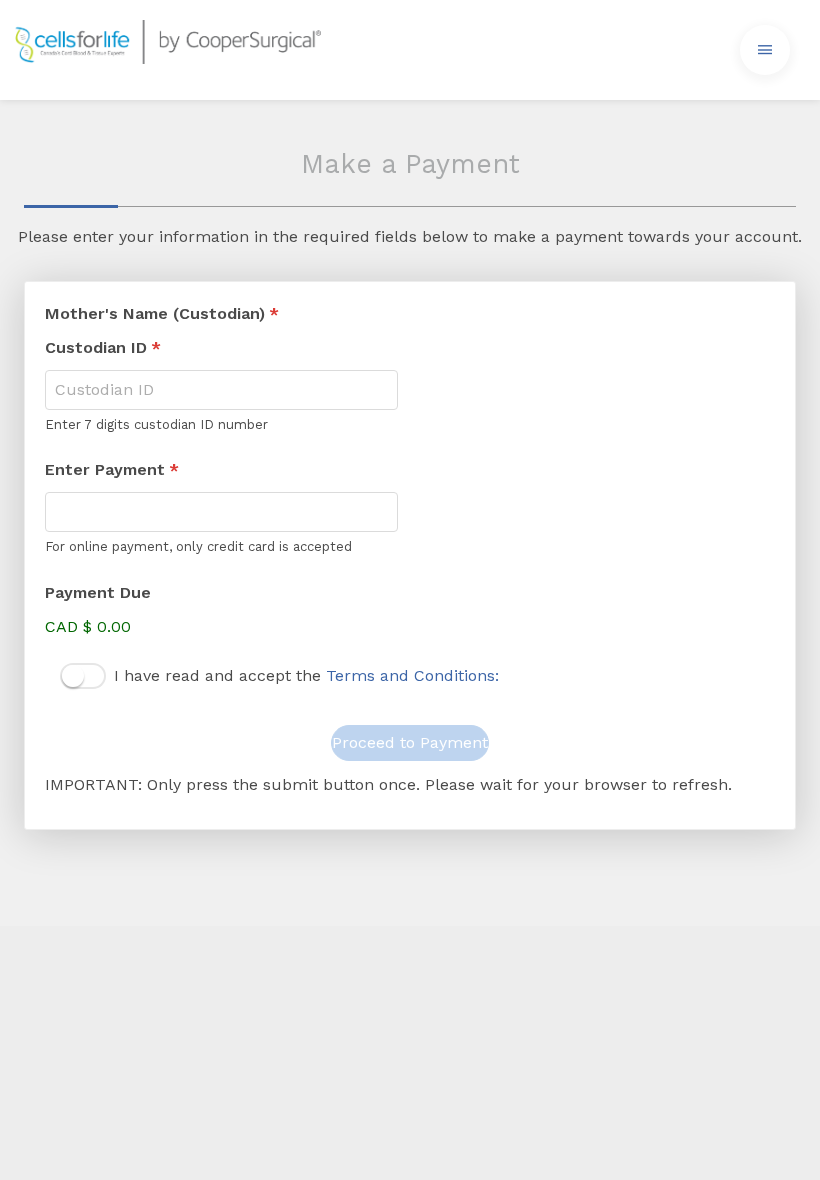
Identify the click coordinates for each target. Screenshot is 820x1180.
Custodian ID (103, 347)
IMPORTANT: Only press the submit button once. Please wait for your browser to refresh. (388, 784)
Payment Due (98, 592)
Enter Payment (112, 469)
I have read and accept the (306, 675)
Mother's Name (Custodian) (162, 313)
